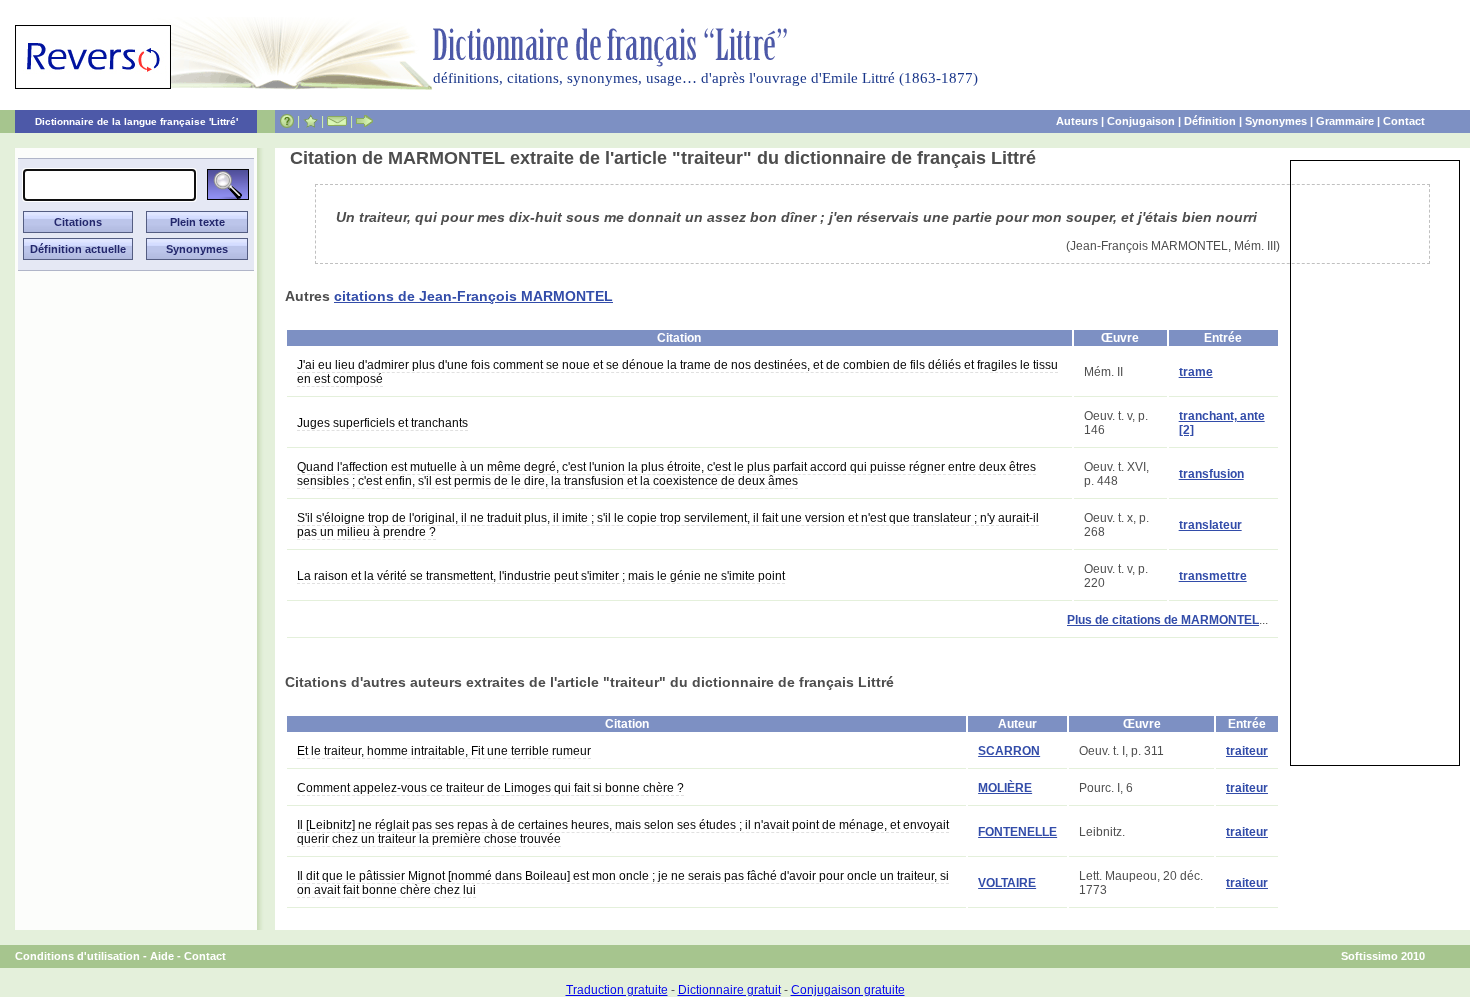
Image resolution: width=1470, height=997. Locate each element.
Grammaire (1345, 121)
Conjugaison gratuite (848, 990)
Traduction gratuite (617, 990)
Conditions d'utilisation (77, 956)
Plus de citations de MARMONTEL (1163, 620)
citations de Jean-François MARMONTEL (473, 296)
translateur (1210, 525)
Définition (1210, 121)
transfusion (1211, 474)
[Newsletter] (337, 121)
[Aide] (287, 121)
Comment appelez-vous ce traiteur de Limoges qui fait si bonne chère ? (490, 788)
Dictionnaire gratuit (729, 990)
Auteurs (1077, 121)
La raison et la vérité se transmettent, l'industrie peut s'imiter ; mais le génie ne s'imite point (541, 576)
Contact (1404, 121)
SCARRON (1009, 751)
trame (1196, 372)
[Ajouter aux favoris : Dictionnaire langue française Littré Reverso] (310, 121)
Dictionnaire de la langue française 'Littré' (136, 121)
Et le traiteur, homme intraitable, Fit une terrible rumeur (444, 751)
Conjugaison (1141, 121)
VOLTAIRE (1007, 883)
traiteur (1247, 751)
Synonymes (1276, 121)
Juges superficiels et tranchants (382, 423)
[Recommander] (364, 121)
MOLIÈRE (1005, 788)
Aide (162, 956)
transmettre (1213, 576)
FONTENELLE (1017, 832)
